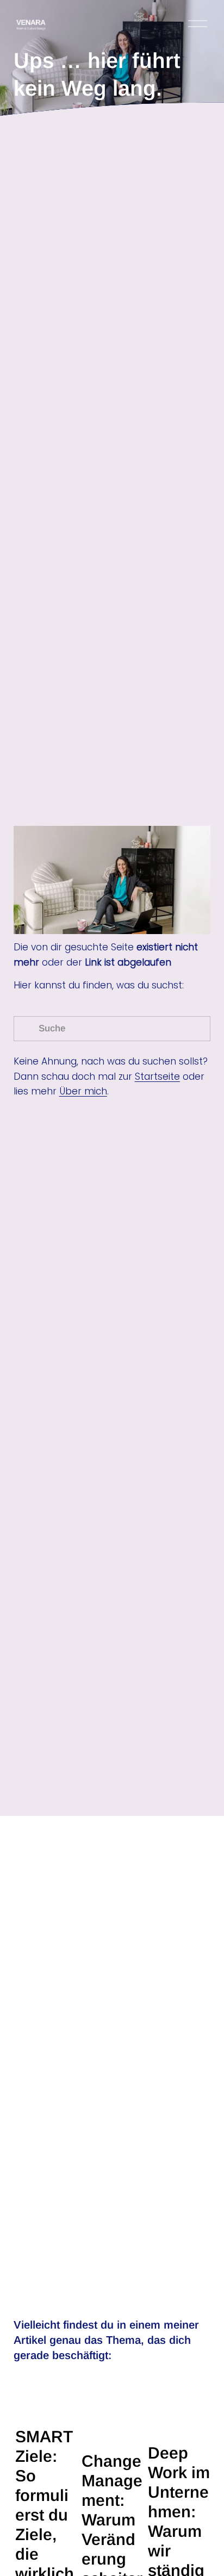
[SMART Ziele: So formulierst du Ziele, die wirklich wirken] (46, 2403)
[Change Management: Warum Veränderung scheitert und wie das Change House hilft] (113, 2415)
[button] (192, 2373)
